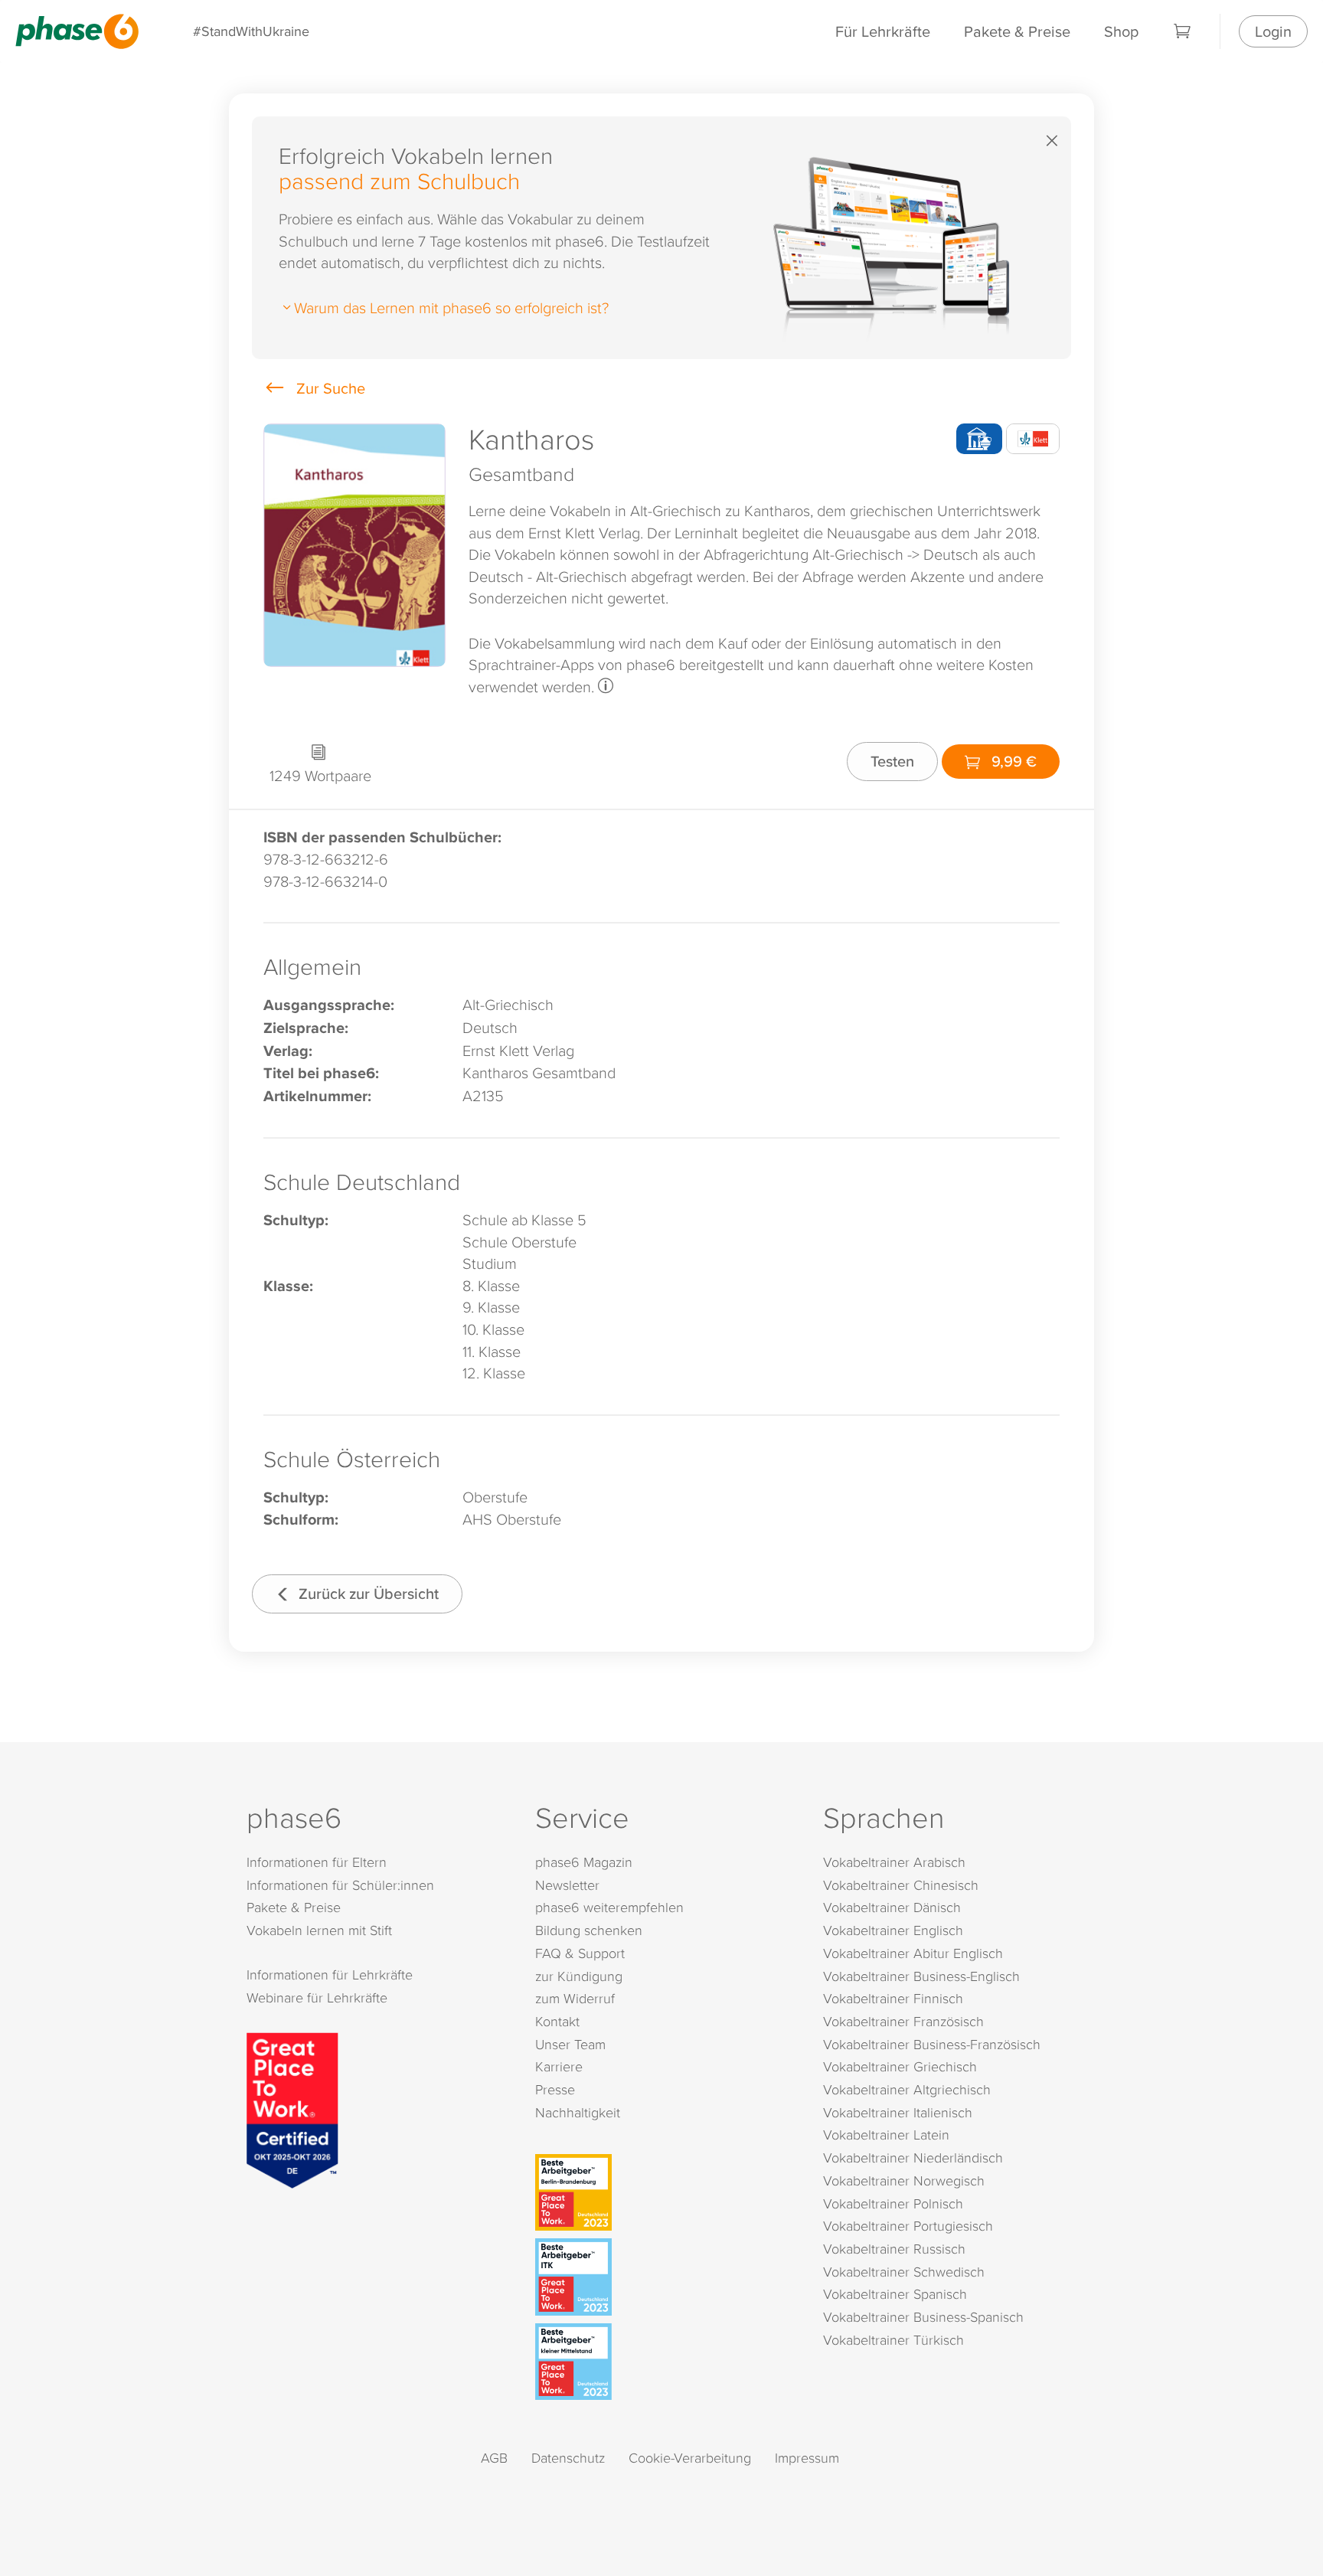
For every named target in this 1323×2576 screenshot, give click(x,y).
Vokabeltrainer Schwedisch (904, 2272)
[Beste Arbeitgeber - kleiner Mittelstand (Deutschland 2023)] (665, 2362)
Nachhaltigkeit (578, 2112)
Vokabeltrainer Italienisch (898, 2112)
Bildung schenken (589, 1930)
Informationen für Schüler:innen (340, 1885)
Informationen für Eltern (317, 1862)
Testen (892, 761)
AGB (494, 2458)
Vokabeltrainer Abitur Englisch (913, 1953)
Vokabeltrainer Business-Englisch (921, 1976)
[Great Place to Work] (292, 2108)
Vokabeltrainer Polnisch (893, 2203)
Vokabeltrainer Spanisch (895, 2294)
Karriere (559, 2066)
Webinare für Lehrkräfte (317, 1997)
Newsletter (567, 1885)
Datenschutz (568, 2458)
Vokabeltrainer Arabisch (894, 1862)
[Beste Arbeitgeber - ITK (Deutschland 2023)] (665, 2277)
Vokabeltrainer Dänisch (892, 1907)
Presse (555, 2089)
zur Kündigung (579, 1976)
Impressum (807, 2458)
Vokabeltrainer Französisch (903, 2021)
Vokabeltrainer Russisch (894, 2249)
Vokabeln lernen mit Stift (319, 1930)
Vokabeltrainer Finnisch (893, 1998)
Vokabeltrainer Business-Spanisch (923, 2317)
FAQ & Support (580, 1953)
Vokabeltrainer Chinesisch (901, 1885)
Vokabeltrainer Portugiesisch (908, 2226)
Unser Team (570, 2044)
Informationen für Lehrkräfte (330, 1974)
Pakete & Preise (1017, 31)
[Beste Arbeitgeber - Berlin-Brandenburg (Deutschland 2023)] (665, 2192)
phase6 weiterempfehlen (609, 1907)
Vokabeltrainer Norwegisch (904, 2180)
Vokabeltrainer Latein (886, 2135)
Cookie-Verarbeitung (690, 2458)
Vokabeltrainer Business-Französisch (932, 2044)
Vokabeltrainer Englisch (893, 1930)
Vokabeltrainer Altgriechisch (907, 2089)
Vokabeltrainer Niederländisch (913, 2158)
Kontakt (557, 2021)
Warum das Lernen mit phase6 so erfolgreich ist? (451, 307)
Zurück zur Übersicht (367, 1593)
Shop (1121, 31)
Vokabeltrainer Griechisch (900, 2066)
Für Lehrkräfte (883, 31)
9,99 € (1012, 761)
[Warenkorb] (1183, 31)
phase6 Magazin (584, 1862)
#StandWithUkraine (251, 31)
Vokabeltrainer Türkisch (893, 2340)
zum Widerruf (575, 1998)
